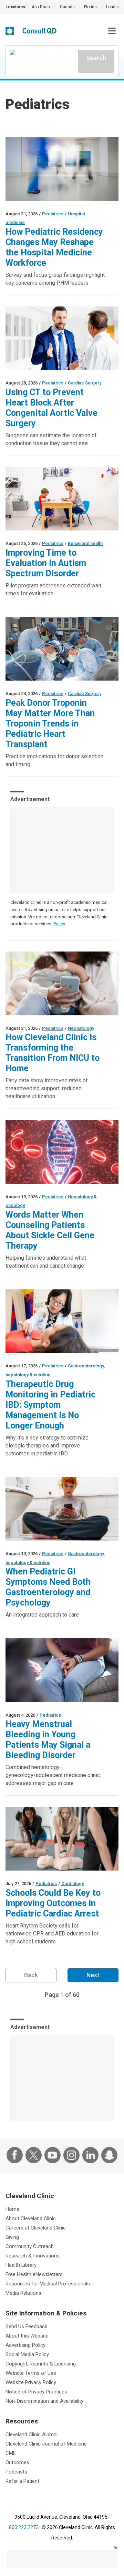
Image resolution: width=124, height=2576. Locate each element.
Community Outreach (30, 2246)
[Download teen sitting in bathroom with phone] (62, 1509)
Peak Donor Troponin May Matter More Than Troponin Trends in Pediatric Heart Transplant (50, 724)
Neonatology (81, 1028)
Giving (12, 2237)
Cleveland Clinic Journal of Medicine (46, 2444)
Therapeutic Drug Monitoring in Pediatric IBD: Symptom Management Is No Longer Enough (50, 1405)
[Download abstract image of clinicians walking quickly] (62, 169)
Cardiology (73, 1884)
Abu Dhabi (41, 7)
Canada (67, 7)
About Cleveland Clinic (31, 2218)
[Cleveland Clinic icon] (10, 31)
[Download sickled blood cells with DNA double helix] (62, 1152)
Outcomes (17, 2462)
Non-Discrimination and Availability (44, 2401)
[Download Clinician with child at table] (62, 499)
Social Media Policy (27, 2354)
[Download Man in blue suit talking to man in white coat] (62, 338)
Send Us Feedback (26, 2326)
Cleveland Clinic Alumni (32, 2434)
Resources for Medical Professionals (48, 2284)
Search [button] (96, 58)
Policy (59, 924)
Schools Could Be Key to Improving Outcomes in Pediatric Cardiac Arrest (53, 1903)
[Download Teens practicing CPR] (62, 1839)
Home (12, 2209)
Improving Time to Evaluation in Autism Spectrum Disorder (46, 563)
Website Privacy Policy (31, 2382)
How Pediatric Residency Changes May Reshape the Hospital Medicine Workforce (54, 247)
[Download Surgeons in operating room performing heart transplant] (62, 649)
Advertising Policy (25, 2345)
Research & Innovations (33, 2256)
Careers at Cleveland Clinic (36, 2228)
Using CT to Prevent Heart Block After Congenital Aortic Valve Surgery (51, 408)
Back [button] (31, 1975)
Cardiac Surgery (85, 383)
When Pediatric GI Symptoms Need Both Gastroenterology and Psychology (48, 1587)
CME (11, 2453)
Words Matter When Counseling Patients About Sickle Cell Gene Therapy (50, 1230)
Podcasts (16, 2472)
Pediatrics (53, 214)
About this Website (27, 2336)
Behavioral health (85, 543)
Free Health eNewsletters (34, 2274)
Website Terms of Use (31, 2373)
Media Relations (23, 2293)
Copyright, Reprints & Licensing (41, 2364)
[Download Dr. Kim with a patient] (62, 1321)
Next (93, 1975)
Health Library (21, 2265)
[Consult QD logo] (40, 31)
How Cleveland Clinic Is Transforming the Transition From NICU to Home (53, 1053)
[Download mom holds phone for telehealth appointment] (62, 983)
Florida (90, 7)
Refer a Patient (22, 2481)
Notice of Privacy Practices (36, 2392)
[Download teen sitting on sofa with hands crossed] (62, 1670)
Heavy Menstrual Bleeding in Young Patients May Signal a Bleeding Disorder (48, 1740)
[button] (112, 31)
